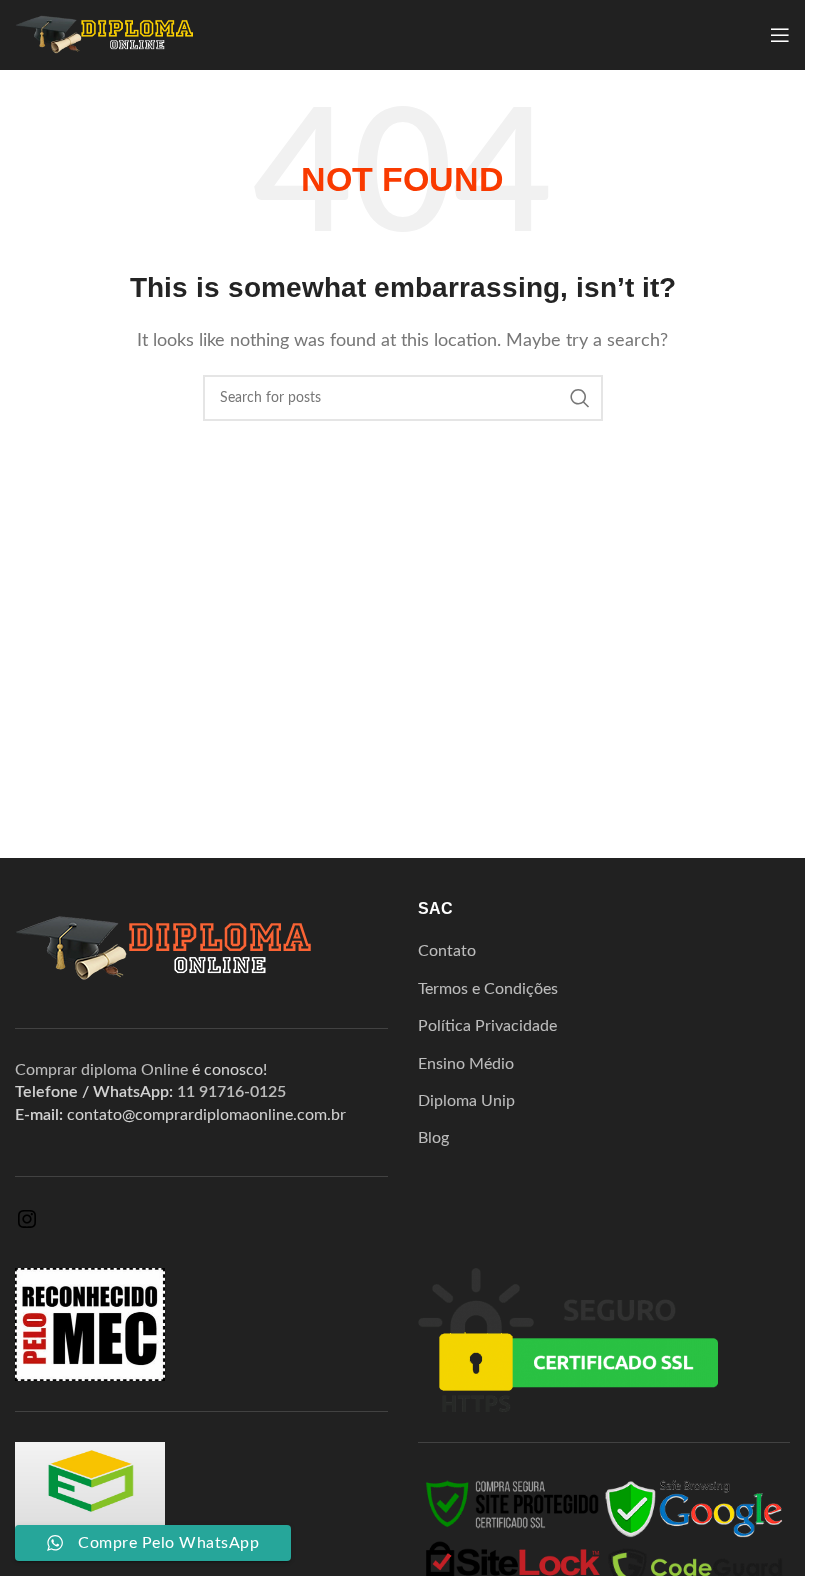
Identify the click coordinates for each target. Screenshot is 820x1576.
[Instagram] (27, 1226)
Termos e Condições (488, 989)
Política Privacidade (487, 1026)
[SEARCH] (580, 398)
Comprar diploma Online (101, 1070)
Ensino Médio (466, 1064)
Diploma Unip (466, 1101)
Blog (433, 1138)
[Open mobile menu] (780, 35)
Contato (447, 951)
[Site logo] (104, 34)
